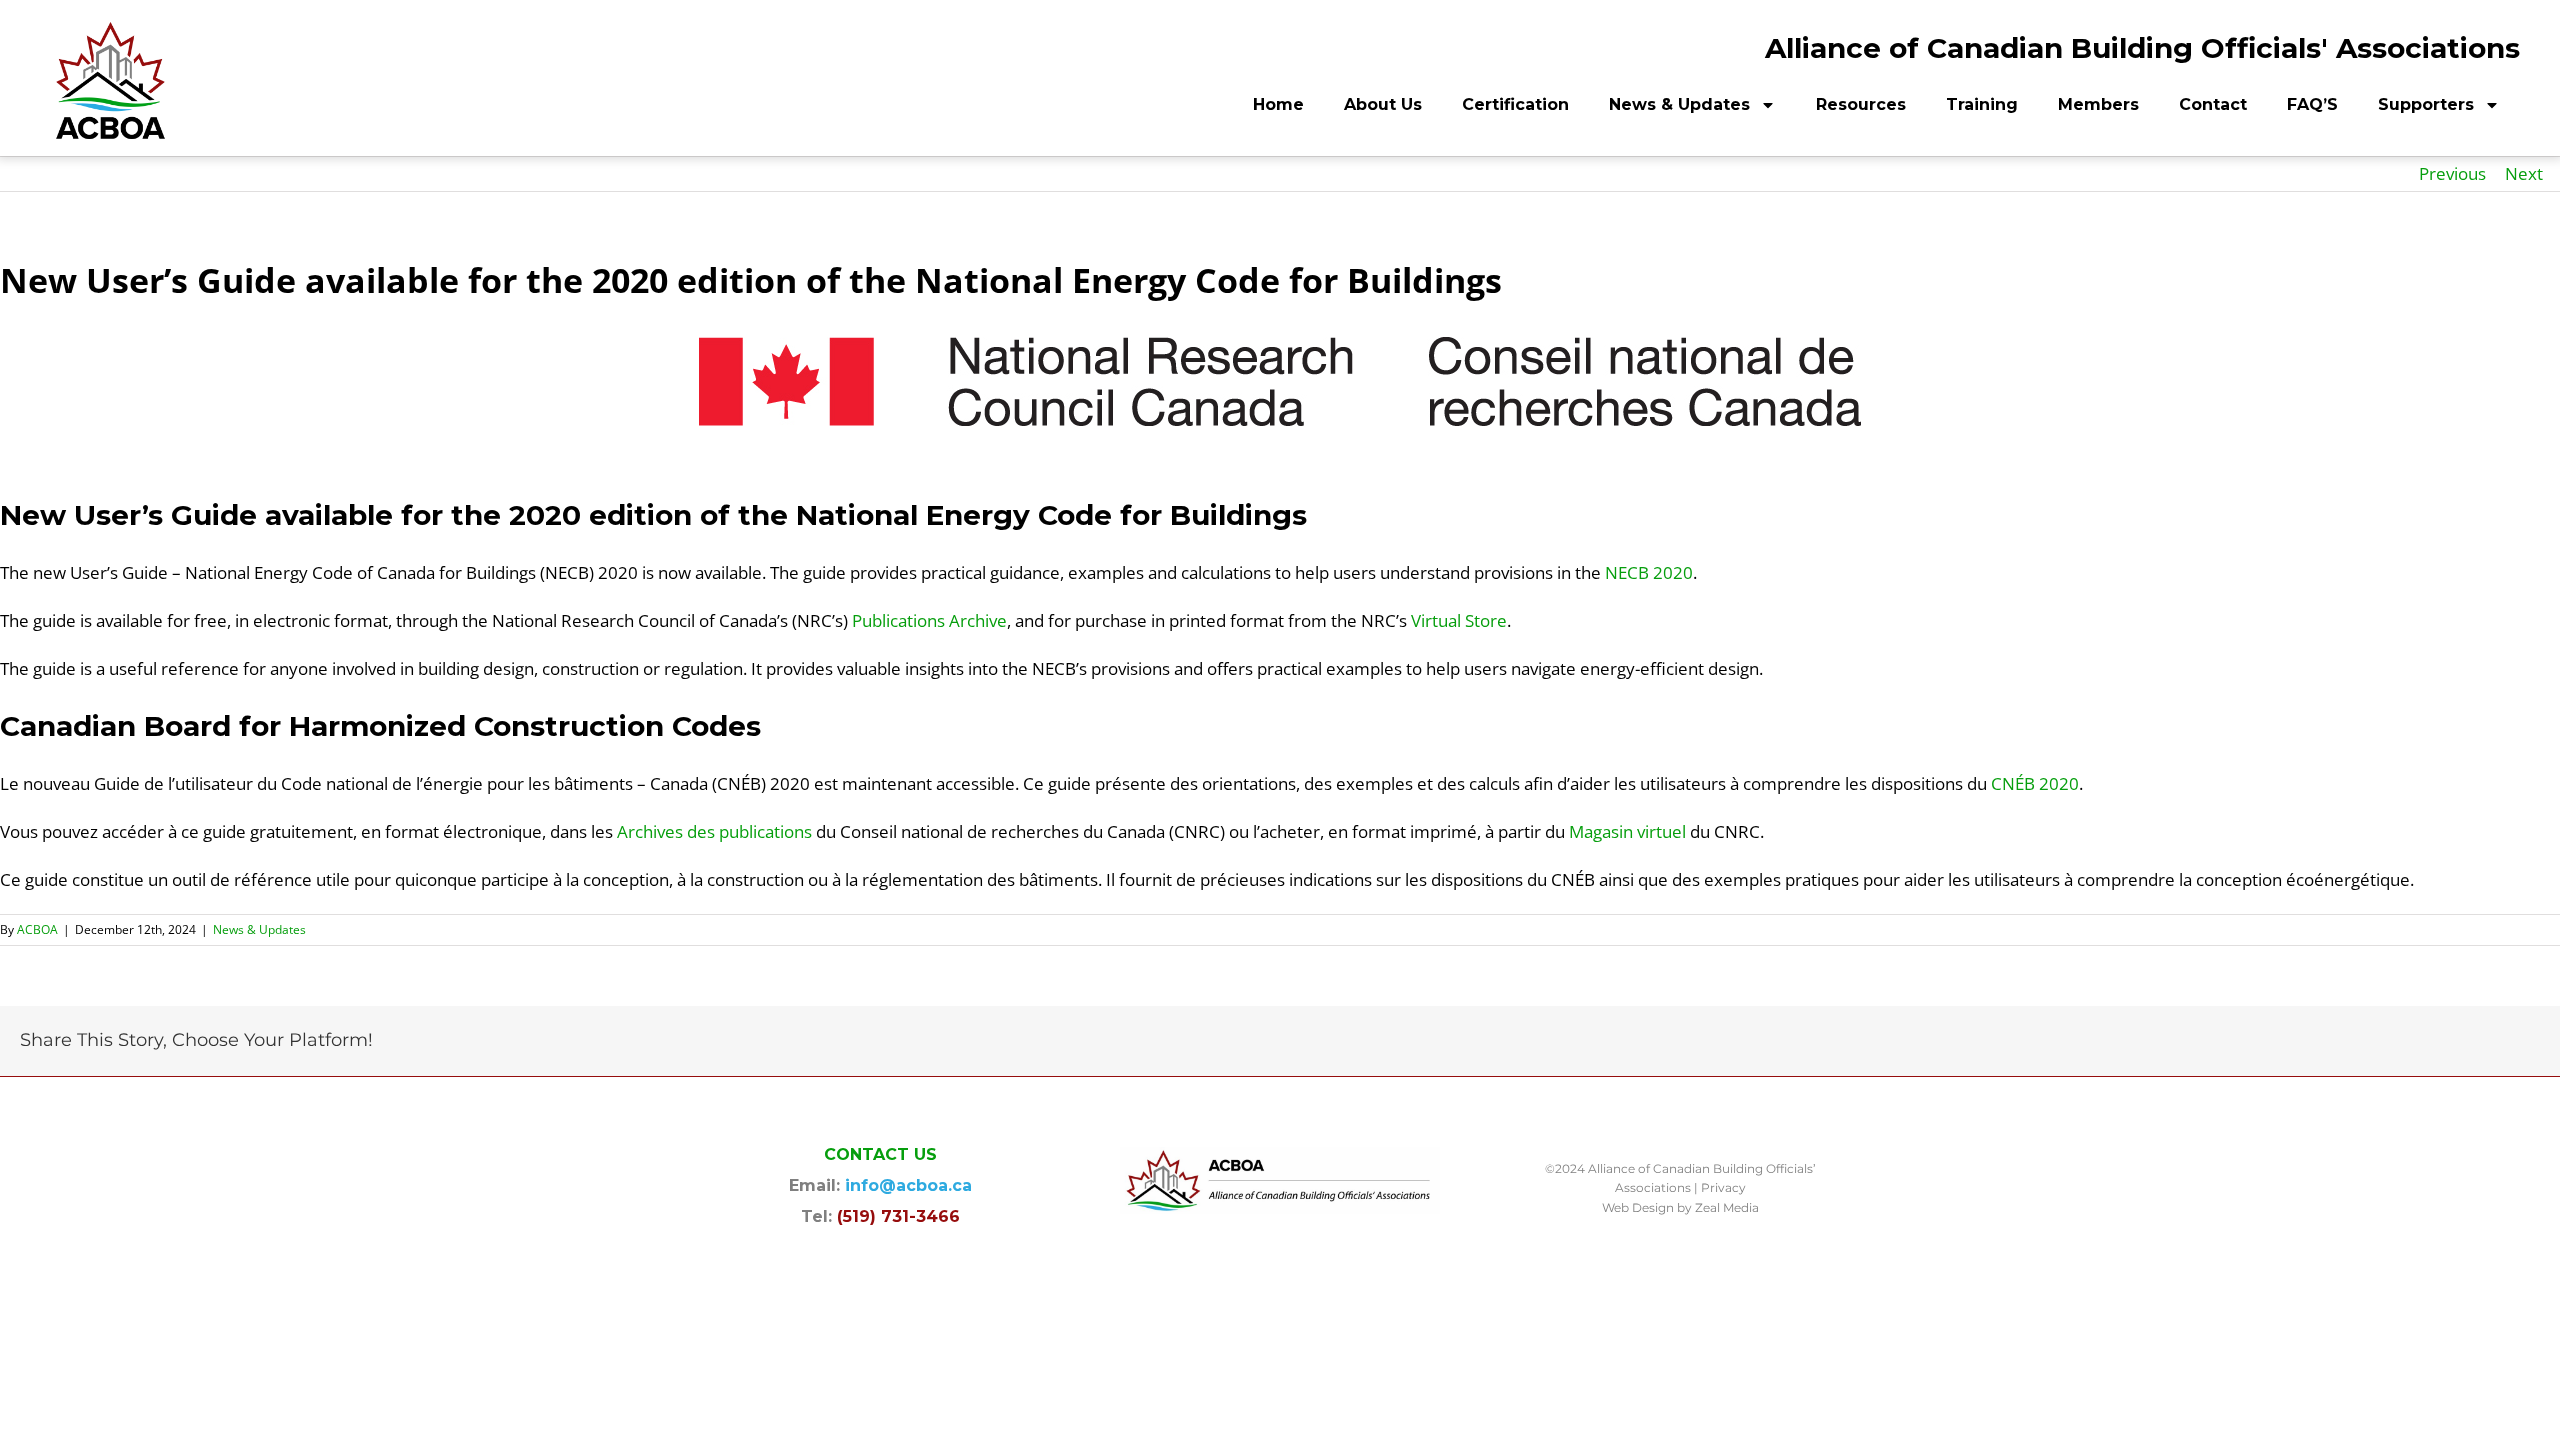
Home (1278, 104)
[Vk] (2502, 1042)
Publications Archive (929, 620)
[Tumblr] (2438, 1042)
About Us (1383, 104)
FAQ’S (2312, 104)
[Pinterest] (2470, 1042)
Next (2524, 173)
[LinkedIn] (2406, 1042)
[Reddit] (2374, 1042)
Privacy (1723, 1187)
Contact (2213, 104)
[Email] (2534, 1042)
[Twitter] (2342, 1042)
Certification (1515, 104)
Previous (2452, 173)
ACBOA (37, 929)
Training (1982, 104)
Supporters (2426, 104)
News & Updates (1679, 104)
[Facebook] (2310, 1042)
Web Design (1638, 1207)
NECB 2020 (1649, 572)
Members (2098, 104)
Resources (1861, 104)
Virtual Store (1459, 620)
